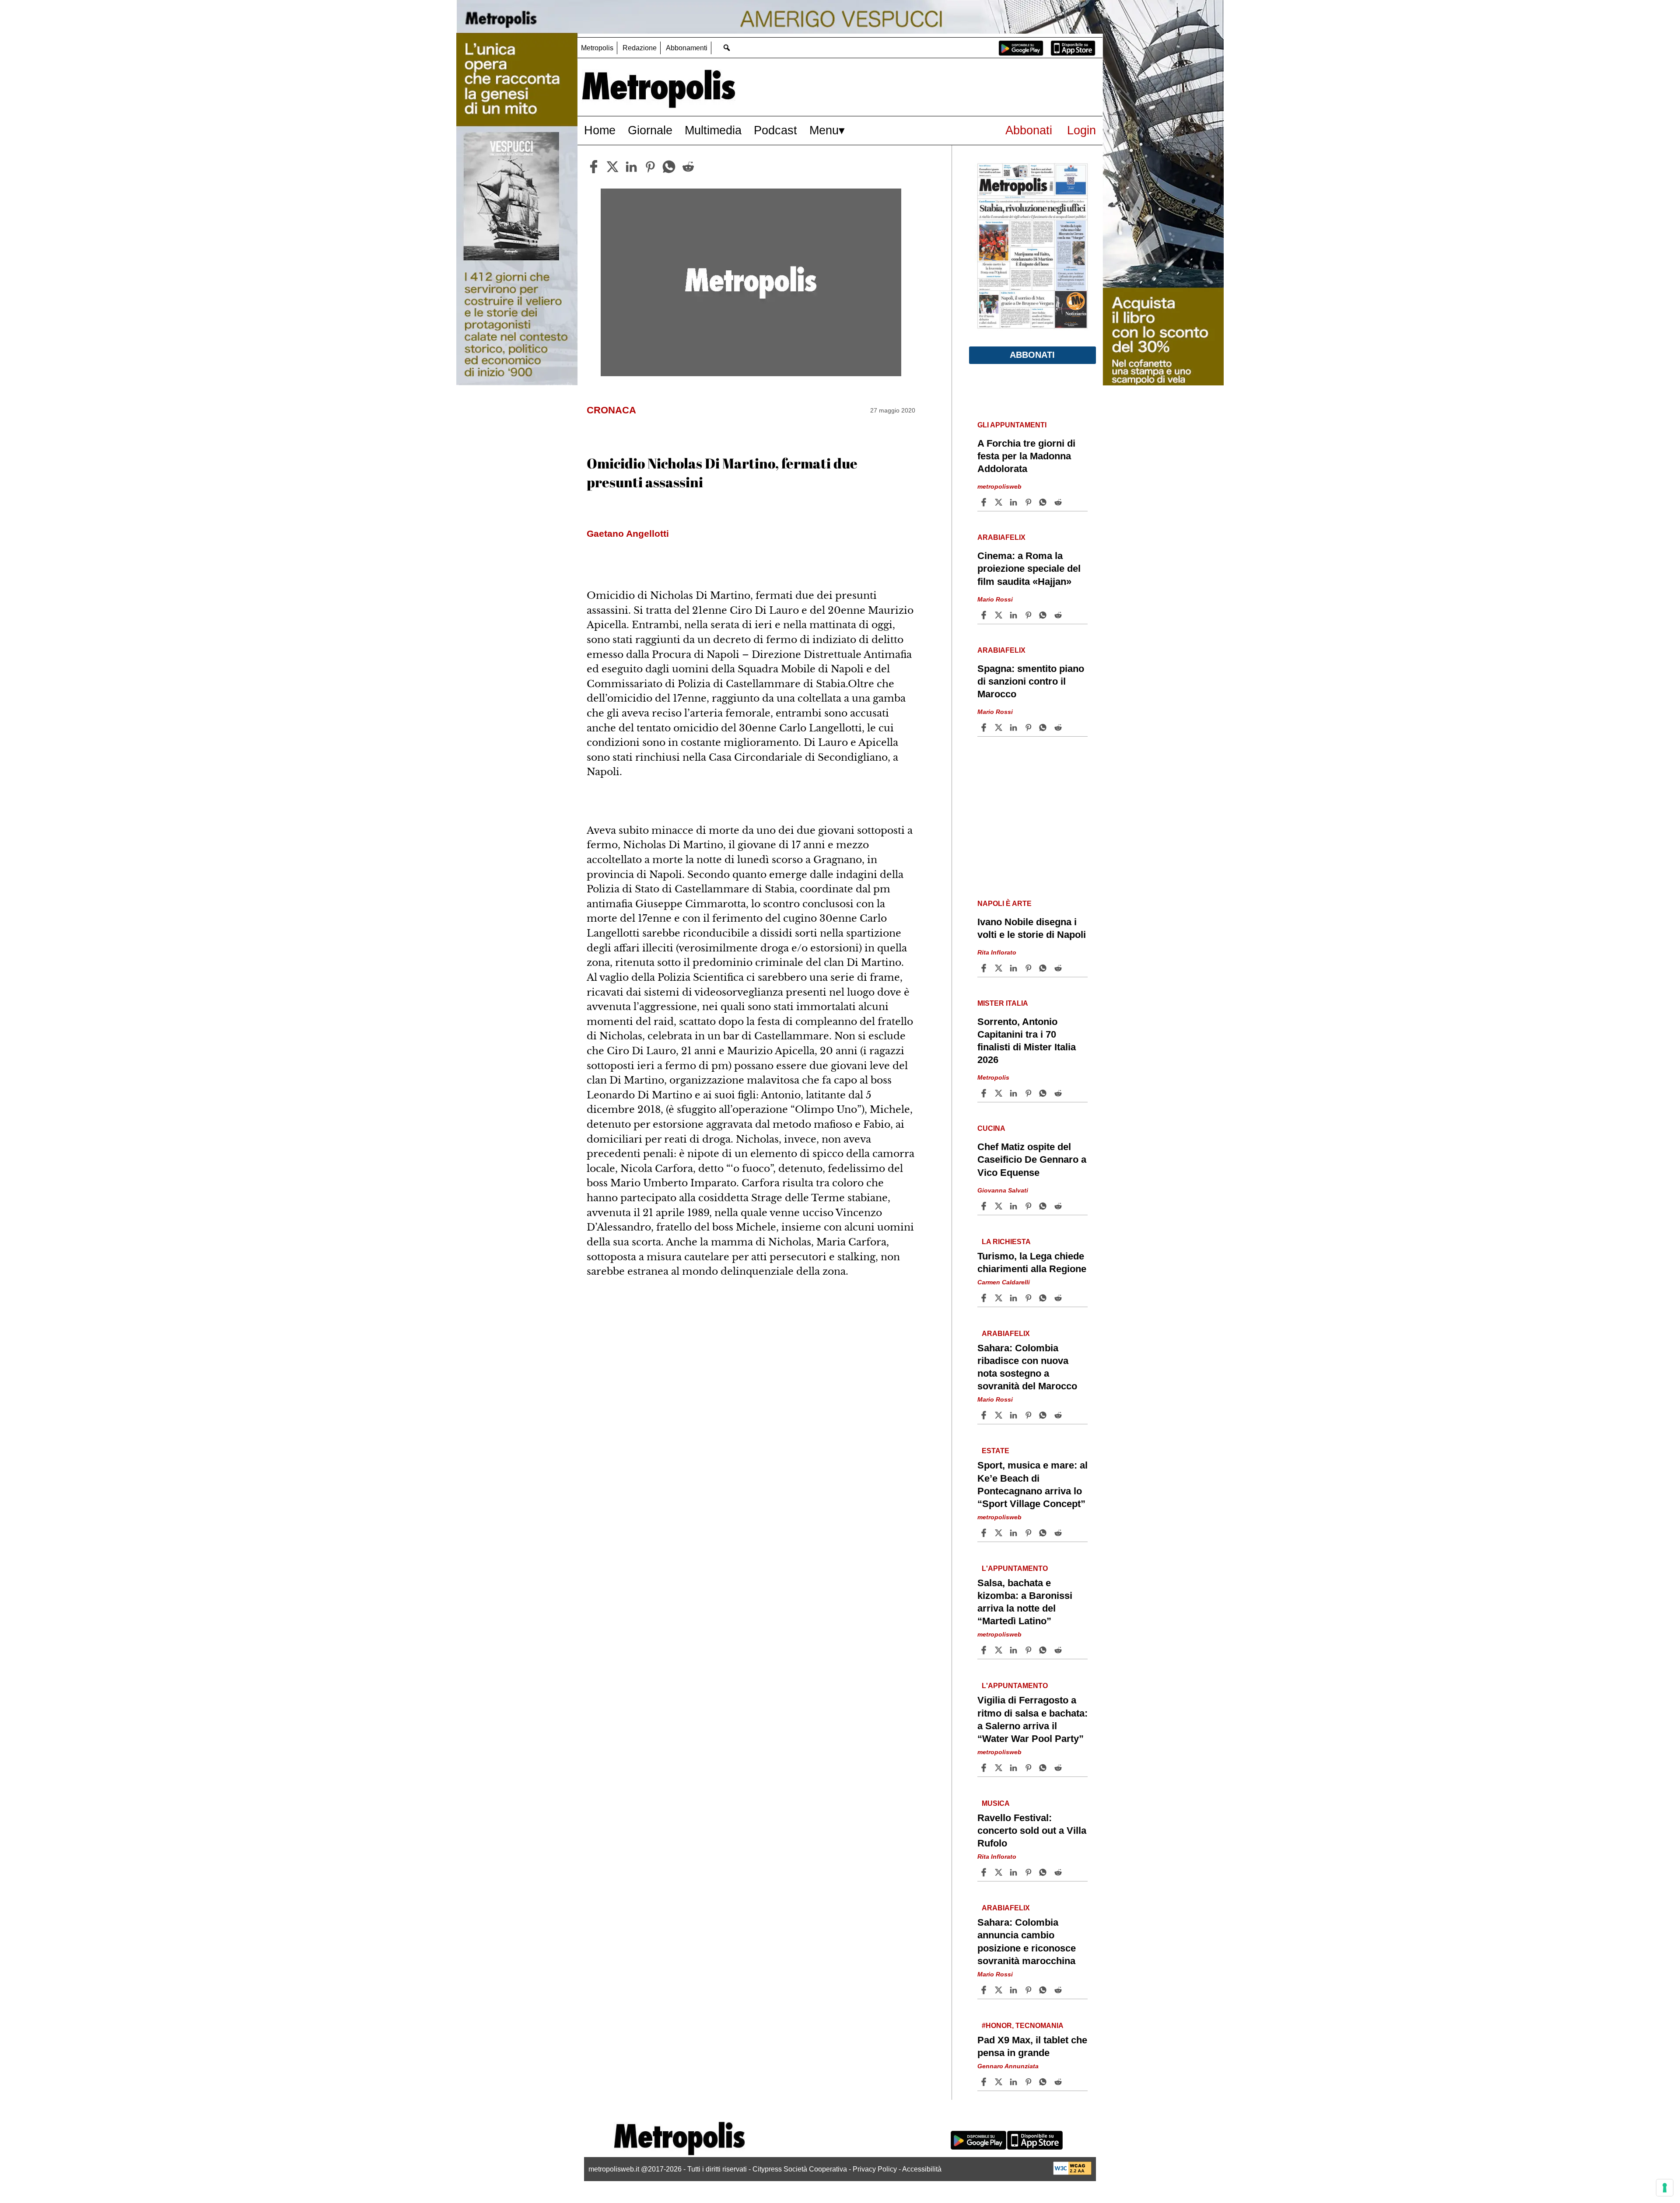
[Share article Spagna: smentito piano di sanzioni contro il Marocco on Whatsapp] (1044, 727)
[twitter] (612, 167)
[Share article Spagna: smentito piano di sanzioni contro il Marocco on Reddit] (1059, 727)
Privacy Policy (875, 2169)
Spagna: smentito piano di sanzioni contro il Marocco (1031, 681)
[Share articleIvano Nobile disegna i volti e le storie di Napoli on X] (1000, 968)
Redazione (640, 48)
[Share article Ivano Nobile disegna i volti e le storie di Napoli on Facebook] (985, 968)
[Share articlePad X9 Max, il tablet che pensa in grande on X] (1000, 2082)
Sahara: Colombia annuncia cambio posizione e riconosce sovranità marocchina (1027, 1941)
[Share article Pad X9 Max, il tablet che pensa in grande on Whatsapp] (1044, 2082)
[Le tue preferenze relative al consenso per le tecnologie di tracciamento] (1665, 2188)
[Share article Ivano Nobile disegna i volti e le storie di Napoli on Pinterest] (1029, 968)
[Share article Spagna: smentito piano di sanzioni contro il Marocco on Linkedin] (1015, 727)
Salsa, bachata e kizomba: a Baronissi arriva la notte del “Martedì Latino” (1025, 1602)
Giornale (650, 130)
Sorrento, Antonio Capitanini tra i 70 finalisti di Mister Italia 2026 (1027, 1041)
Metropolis (597, 48)
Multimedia (713, 130)
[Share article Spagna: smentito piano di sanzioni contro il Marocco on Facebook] (985, 727)
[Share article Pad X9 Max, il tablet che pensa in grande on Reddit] (1059, 2082)
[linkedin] (631, 167)
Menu (824, 130)
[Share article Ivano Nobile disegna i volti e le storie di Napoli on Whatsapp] (1044, 968)
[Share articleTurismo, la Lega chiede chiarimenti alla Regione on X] (1000, 1298)
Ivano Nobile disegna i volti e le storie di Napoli (1032, 928)
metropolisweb (999, 486)
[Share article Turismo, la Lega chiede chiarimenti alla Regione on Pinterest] (1029, 1298)
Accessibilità (922, 2169)
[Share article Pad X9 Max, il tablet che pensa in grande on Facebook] (985, 2082)
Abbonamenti (687, 48)
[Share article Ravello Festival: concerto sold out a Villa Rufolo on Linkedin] (1015, 1872)
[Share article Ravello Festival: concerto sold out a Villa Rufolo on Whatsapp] (1044, 1872)
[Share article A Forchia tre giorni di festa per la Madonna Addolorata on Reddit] (1059, 502)
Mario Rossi (995, 599)
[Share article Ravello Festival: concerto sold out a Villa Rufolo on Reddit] (1059, 1872)
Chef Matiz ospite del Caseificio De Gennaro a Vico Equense (1032, 1159)
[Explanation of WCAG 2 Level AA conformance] (1072, 2173)
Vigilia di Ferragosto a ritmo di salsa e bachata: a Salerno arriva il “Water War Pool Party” (1032, 1719)
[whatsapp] (669, 167)
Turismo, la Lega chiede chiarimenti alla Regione (1032, 1262)
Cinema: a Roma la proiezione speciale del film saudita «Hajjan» (1029, 568)
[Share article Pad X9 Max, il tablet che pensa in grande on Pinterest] (1029, 2082)
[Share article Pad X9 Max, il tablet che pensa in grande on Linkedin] (1015, 2082)
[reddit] (688, 167)
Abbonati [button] (1032, 355)
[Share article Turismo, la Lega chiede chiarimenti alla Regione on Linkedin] (1015, 1298)
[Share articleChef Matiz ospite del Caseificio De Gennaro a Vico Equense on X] (1000, 1206)
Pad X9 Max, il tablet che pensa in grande (1032, 2046)
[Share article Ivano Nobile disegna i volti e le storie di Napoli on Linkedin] (1015, 968)
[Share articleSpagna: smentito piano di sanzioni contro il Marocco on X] (1000, 727)
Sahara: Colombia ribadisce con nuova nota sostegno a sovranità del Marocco (1027, 1367)
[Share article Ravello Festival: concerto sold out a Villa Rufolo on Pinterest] (1029, 1872)
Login (1081, 130)
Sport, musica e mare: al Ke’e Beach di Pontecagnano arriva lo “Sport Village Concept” (1032, 1484)
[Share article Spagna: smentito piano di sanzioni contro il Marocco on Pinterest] (1029, 727)
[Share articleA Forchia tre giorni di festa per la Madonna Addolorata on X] (1000, 502)
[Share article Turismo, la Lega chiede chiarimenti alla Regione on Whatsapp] (1044, 1298)
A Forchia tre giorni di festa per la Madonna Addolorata (1026, 456)
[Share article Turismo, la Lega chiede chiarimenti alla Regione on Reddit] (1059, 1298)
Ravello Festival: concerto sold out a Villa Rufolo (1032, 1831)
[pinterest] (650, 167)
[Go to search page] (726, 47)
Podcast (775, 130)
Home (600, 130)
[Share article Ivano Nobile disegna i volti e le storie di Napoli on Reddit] (1059, 968)
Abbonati (1029, 130)
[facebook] (594, 167)
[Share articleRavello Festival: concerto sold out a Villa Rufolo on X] (1000, 1872)
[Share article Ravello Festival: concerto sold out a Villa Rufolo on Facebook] (985, 1872)
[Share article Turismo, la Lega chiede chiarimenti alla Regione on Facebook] (985, 1298)
